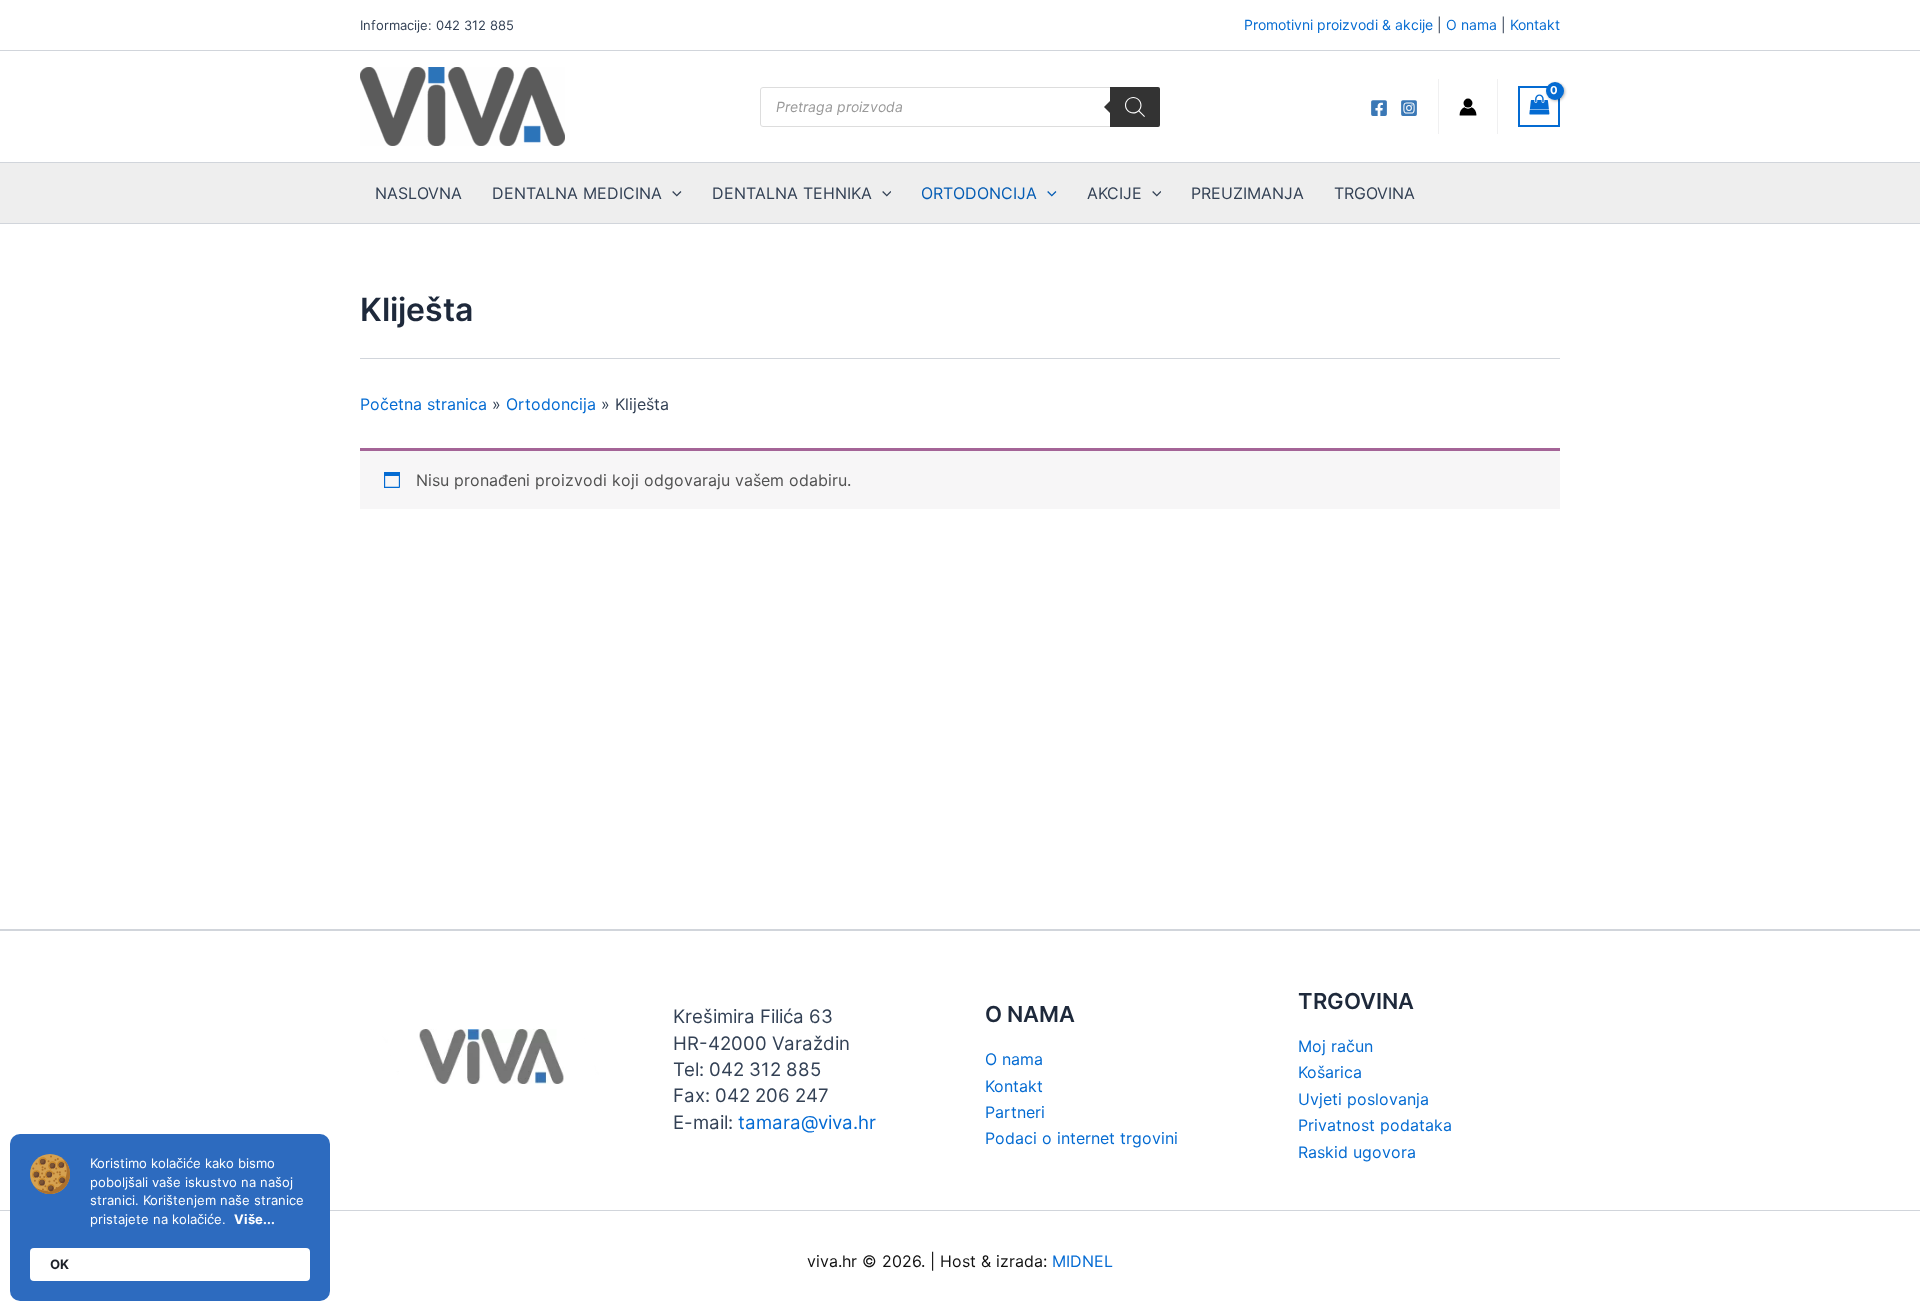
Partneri (1015, 1112)
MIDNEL (1082, 1261)
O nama (1471, 24)
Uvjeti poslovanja (1363, 1099)
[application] (672, 193)
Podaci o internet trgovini (1081, 1138)
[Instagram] (1409, 108)
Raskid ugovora (1357, 1152)
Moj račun (1335, 1046)
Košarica (1330, 1072)
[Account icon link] (1468, 107)
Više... (254, 1219)
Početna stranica (423, 404)
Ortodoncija (551, 404)
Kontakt (1535, 24)
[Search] (1135, 107)
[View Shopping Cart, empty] (1539, 106)
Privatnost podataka (1375, 1125)
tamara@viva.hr (807, 1122)
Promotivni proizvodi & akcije (1338, 24)
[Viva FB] (1379, 108)
